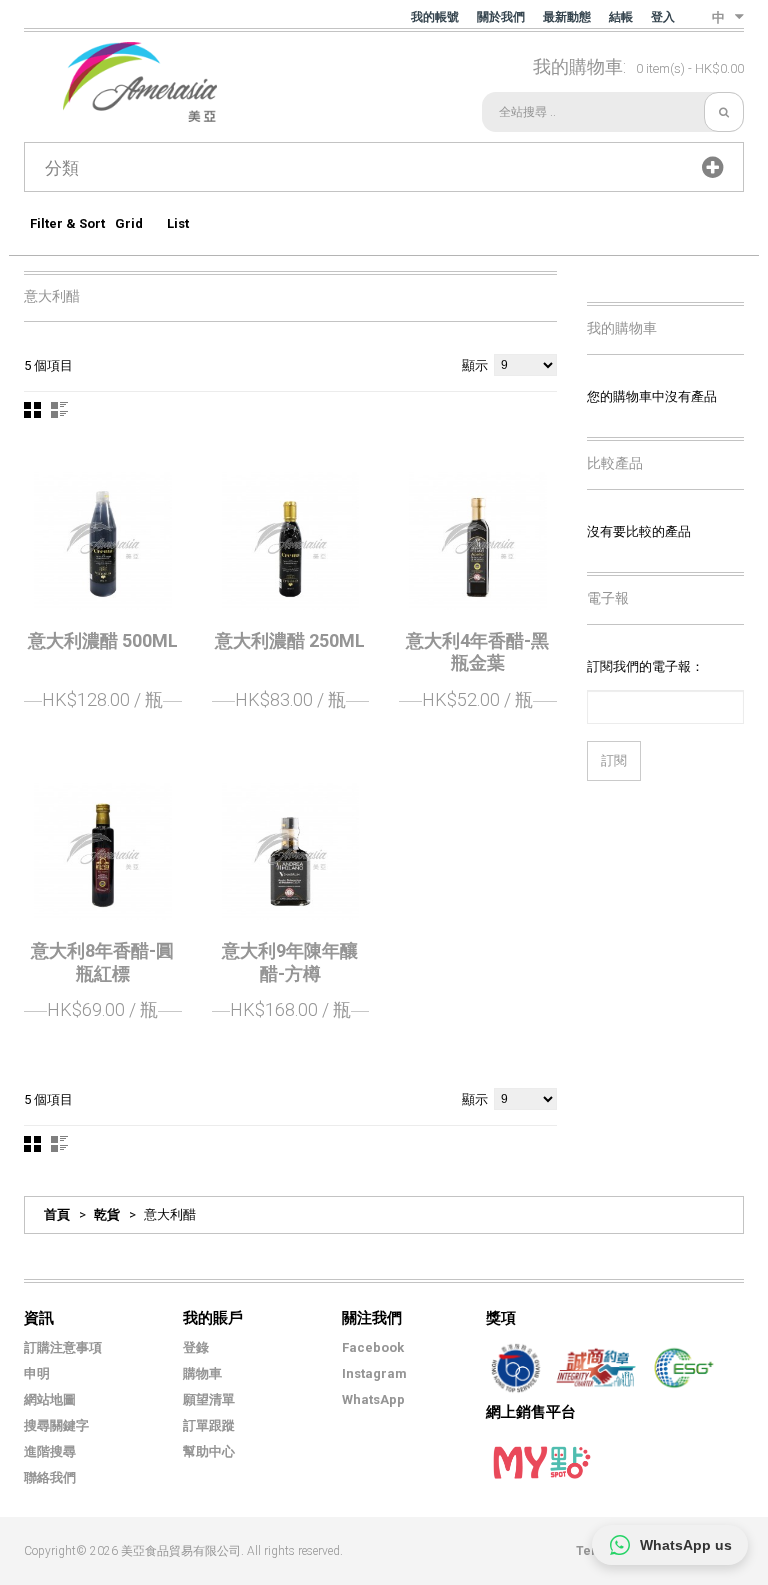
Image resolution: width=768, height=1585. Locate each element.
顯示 (475, 365)
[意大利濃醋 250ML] (291, 541)
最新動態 (567, 17)
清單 (59, 410)
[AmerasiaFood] (120, 82)
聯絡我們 (50, 1477)
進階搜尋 (50, 1451)
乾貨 (107, 1214)
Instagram (374, 1373)
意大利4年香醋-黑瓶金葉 (477, 652)
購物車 (202, 1373)
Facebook (373, 1347)
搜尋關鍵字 (56, 1425)
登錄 (196, 1347)
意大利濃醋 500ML (103, 640)
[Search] (724, 112)
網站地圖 (50, 1399)
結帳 (621, 17)
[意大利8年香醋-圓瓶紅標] (103, 852)
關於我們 (501, 17)
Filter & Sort (67, 223)
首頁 (57, 1214)
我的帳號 (435, 17)
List (178, 223)
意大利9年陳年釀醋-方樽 (290, 962)
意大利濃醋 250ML (290, 640)
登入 (663, 17)
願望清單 (209, 1399)
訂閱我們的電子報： (645, 666)
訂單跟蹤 (209, 1425)
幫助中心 (209, 1451)
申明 (37, 1373)
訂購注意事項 (63, 1347)
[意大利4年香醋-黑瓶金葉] (478, 541)
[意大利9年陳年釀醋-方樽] (291, 852)
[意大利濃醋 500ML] (103, 541)
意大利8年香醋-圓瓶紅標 (102, 962)
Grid (129, 223)
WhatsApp (373, 1399)
